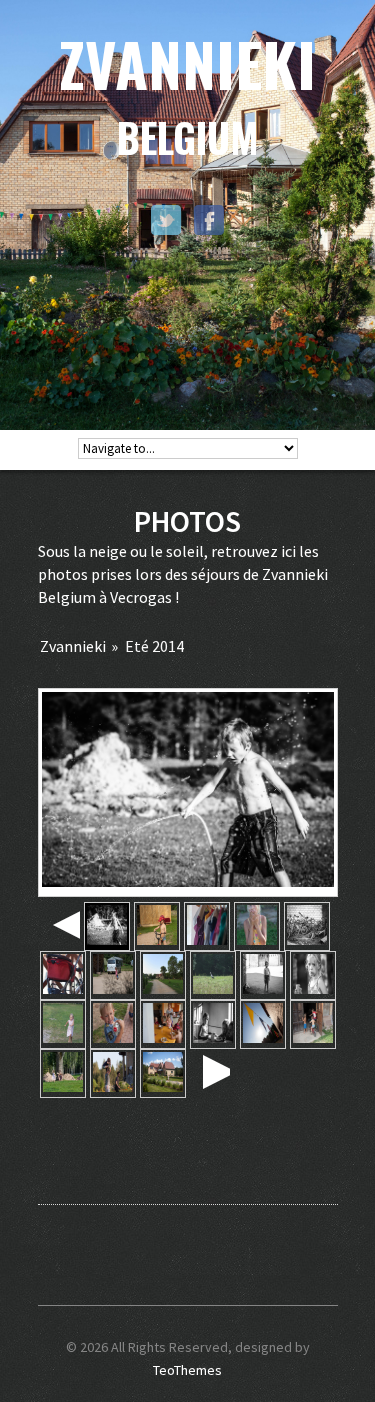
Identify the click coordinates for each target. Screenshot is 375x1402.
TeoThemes (187, 1370)
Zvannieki (73, 646)
